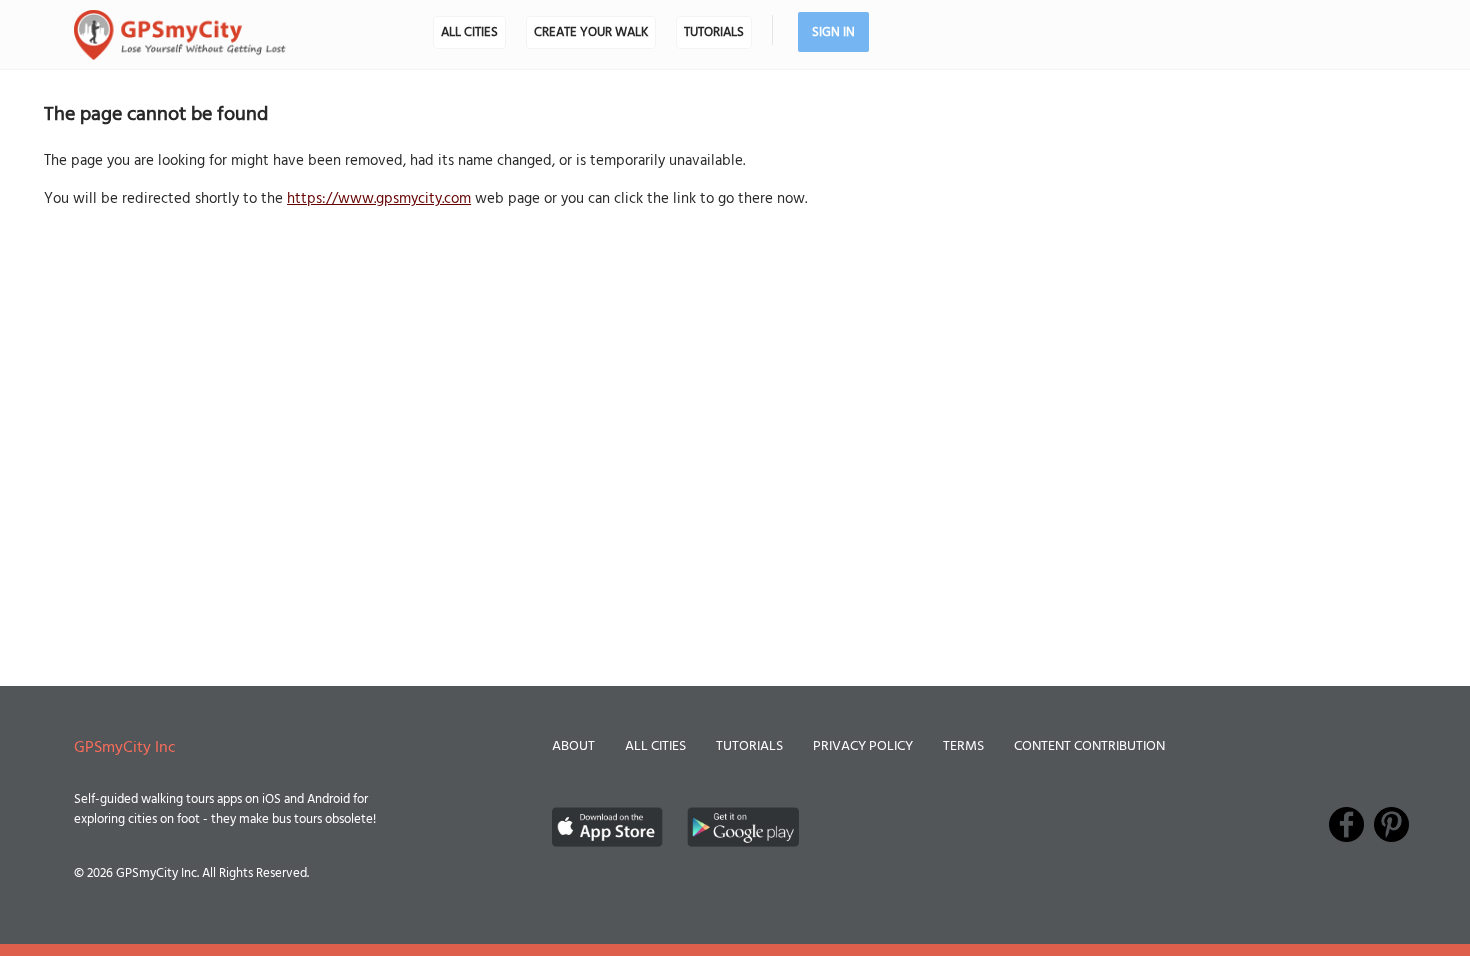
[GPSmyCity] (180, 35)
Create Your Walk (591, 32)
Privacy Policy (863, 746)
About (573, 746)
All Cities (469, 32)
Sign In (833, 32)
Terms (963, 746)
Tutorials (714, 32)
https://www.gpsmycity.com (379, 199)
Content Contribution (1089, 746)
